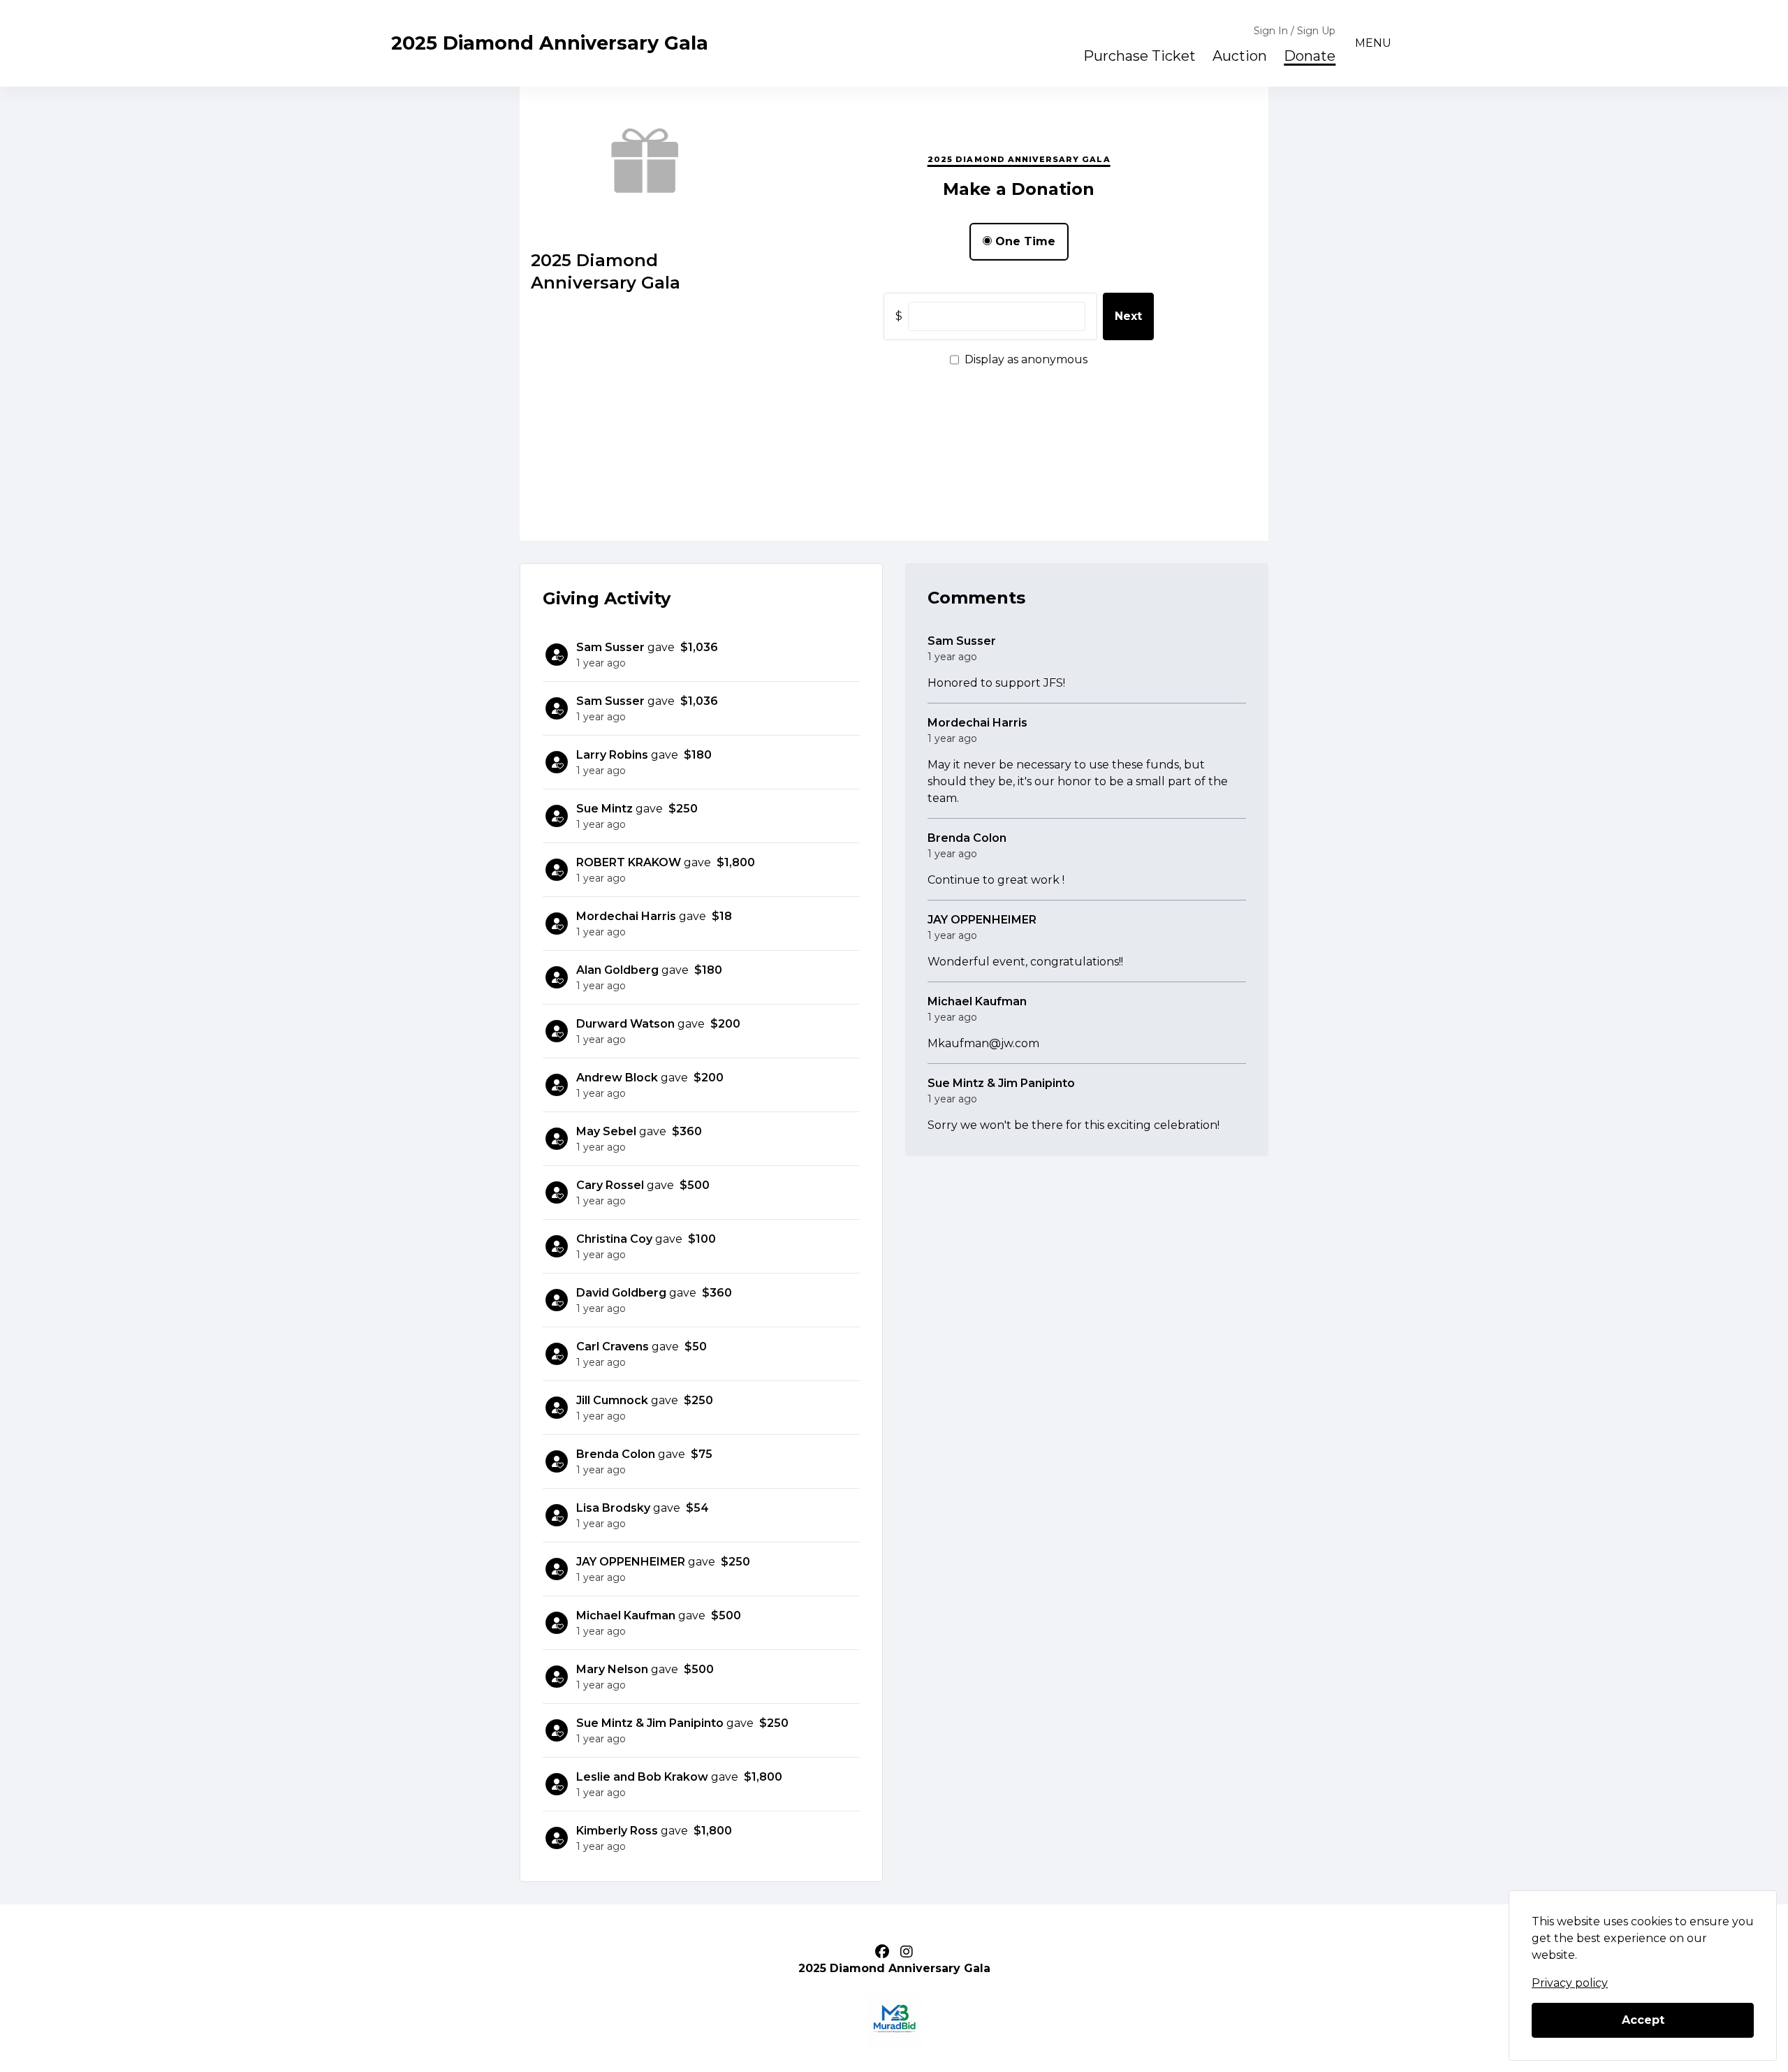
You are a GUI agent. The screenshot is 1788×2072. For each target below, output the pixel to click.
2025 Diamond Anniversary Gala (550, 43)
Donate (1310, 56)
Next (1128, 316)
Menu (1373, 43)
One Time (1024, 241)
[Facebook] (882, 1952)
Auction (1240, 56)
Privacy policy (1570, 1983)
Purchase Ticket (1140, 56)
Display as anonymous (1026, 359)
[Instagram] (907, 1952)
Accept (1643, 2020)
